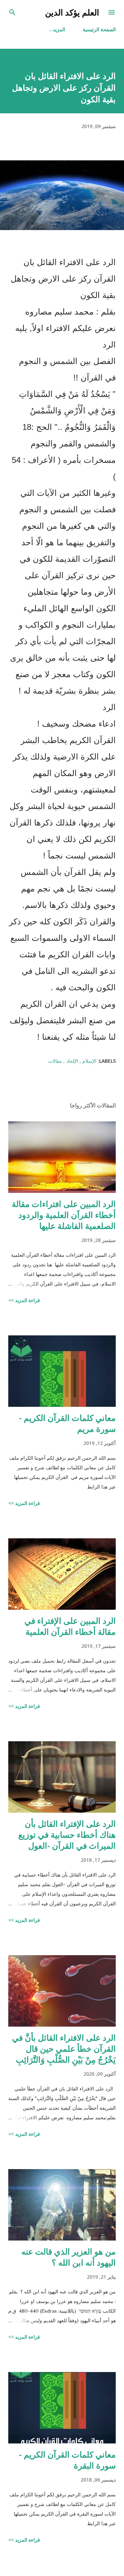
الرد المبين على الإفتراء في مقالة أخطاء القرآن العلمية (70, 1626)
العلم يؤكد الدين (72, 12)
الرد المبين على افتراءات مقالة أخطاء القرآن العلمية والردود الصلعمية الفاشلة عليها (64, 1215)
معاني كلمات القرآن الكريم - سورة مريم (67, 1423)
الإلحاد (71, 1061)
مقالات (55, 1061)
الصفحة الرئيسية (99, 29)
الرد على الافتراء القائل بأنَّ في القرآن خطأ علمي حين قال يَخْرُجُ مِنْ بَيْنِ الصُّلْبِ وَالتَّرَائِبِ (64, 2048)
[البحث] (12, 12)
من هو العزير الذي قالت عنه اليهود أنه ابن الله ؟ (69, 2257)
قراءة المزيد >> (24, 1300)
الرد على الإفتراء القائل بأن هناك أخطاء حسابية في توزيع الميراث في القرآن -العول (67, 1834)
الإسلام (89, 1061)
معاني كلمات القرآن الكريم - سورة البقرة (67, 2460)
